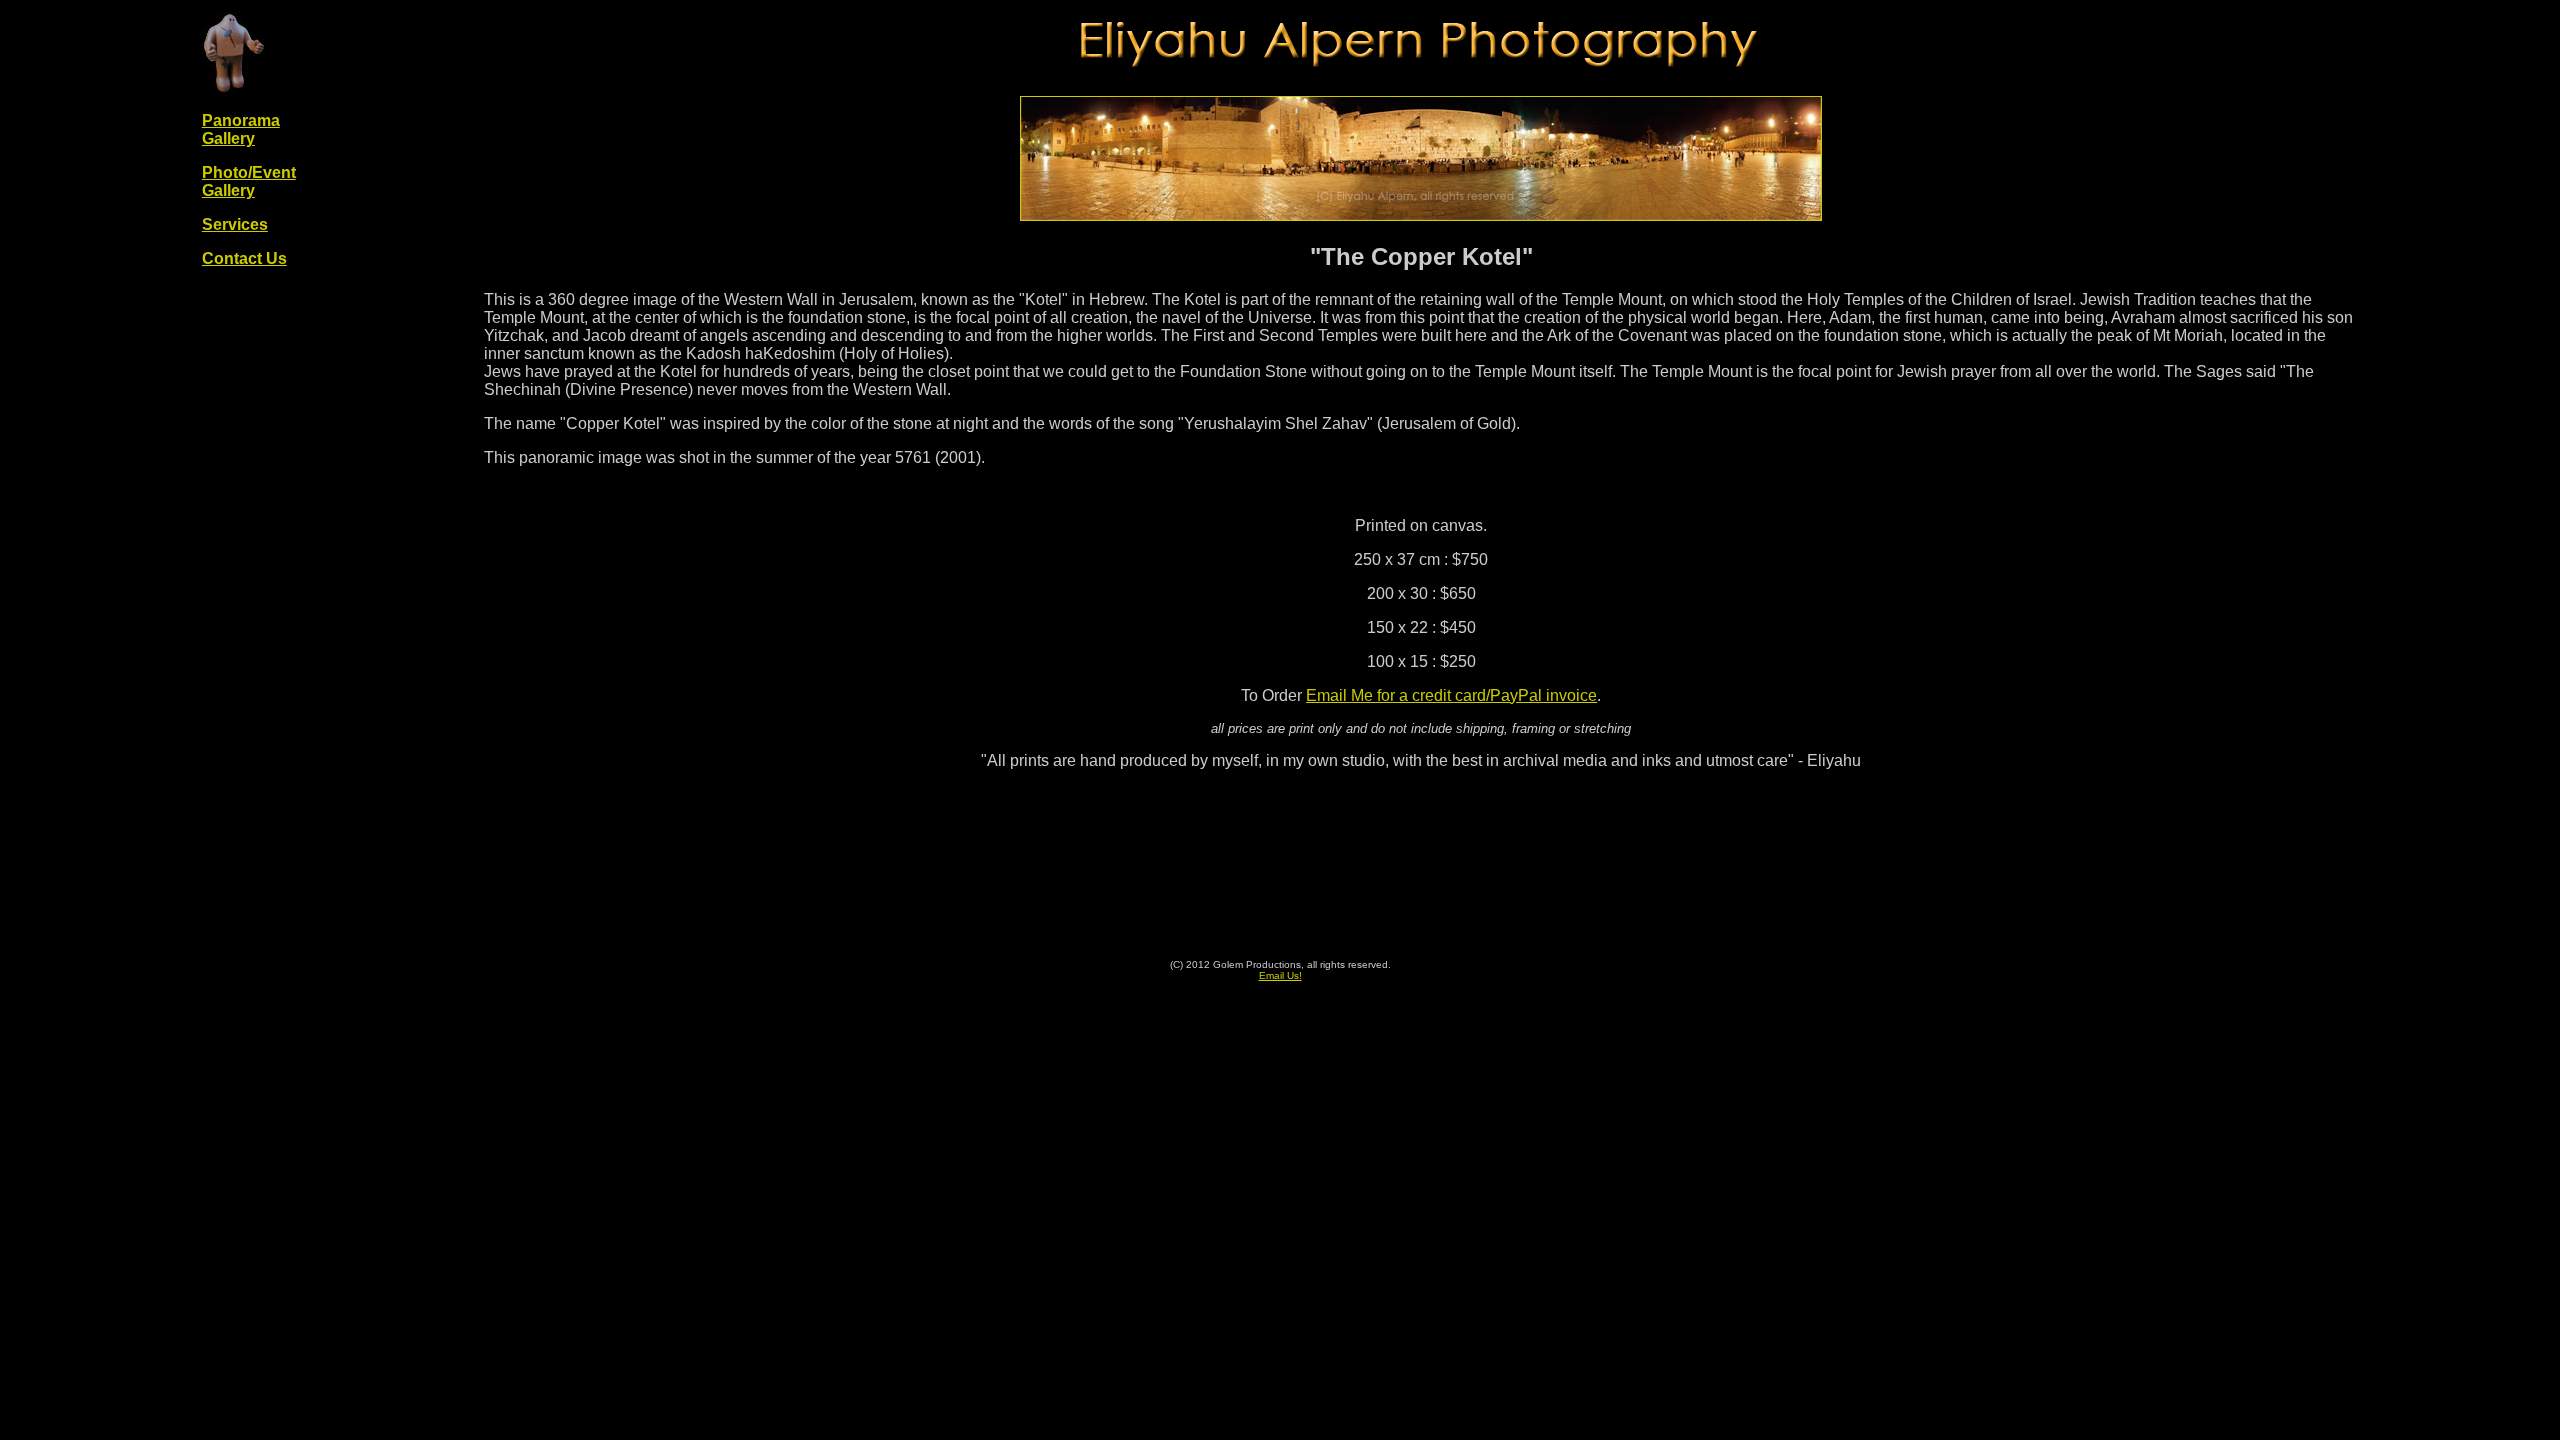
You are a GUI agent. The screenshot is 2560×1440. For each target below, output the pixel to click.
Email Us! (1280, 975)
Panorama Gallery (241, 129)
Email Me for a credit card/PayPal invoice (1451, 695)
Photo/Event (249, 172)
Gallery (228, 190)
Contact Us (244, 258)
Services (235, 224)
